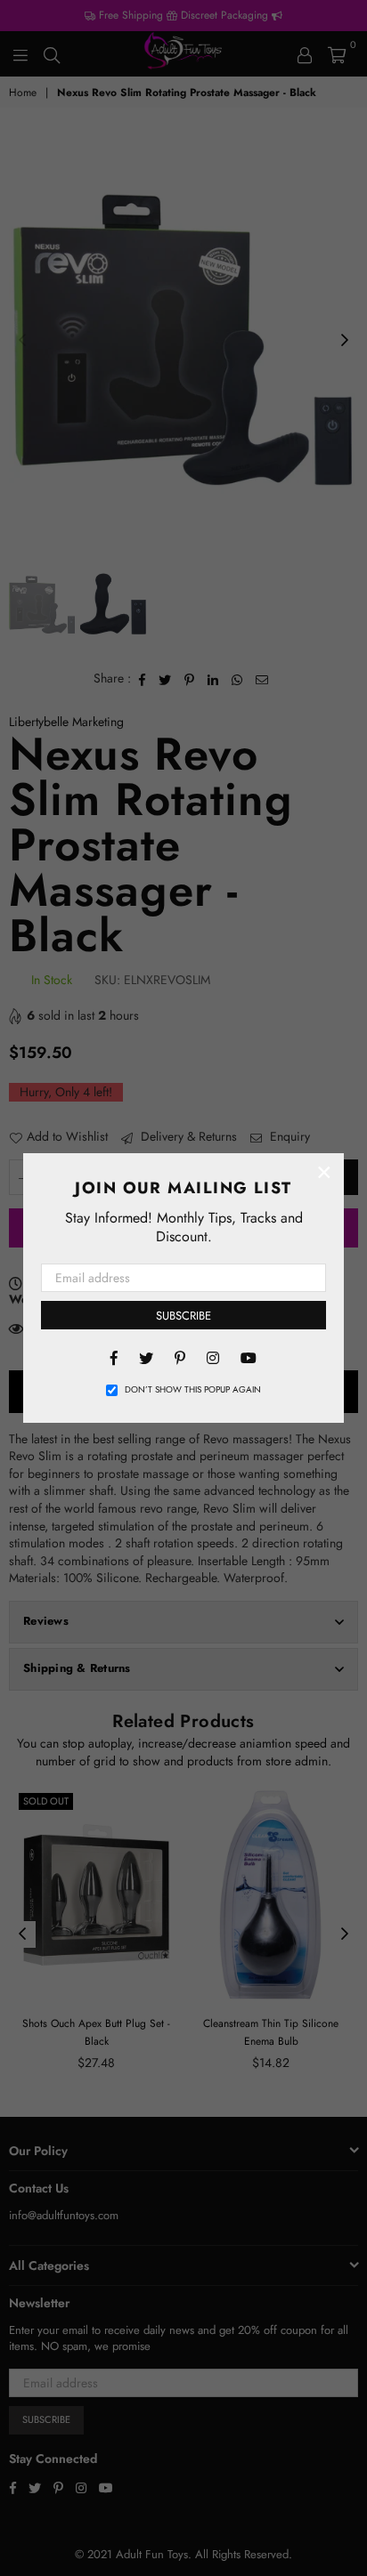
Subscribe (183, 1316)
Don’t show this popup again (193, 1390)
